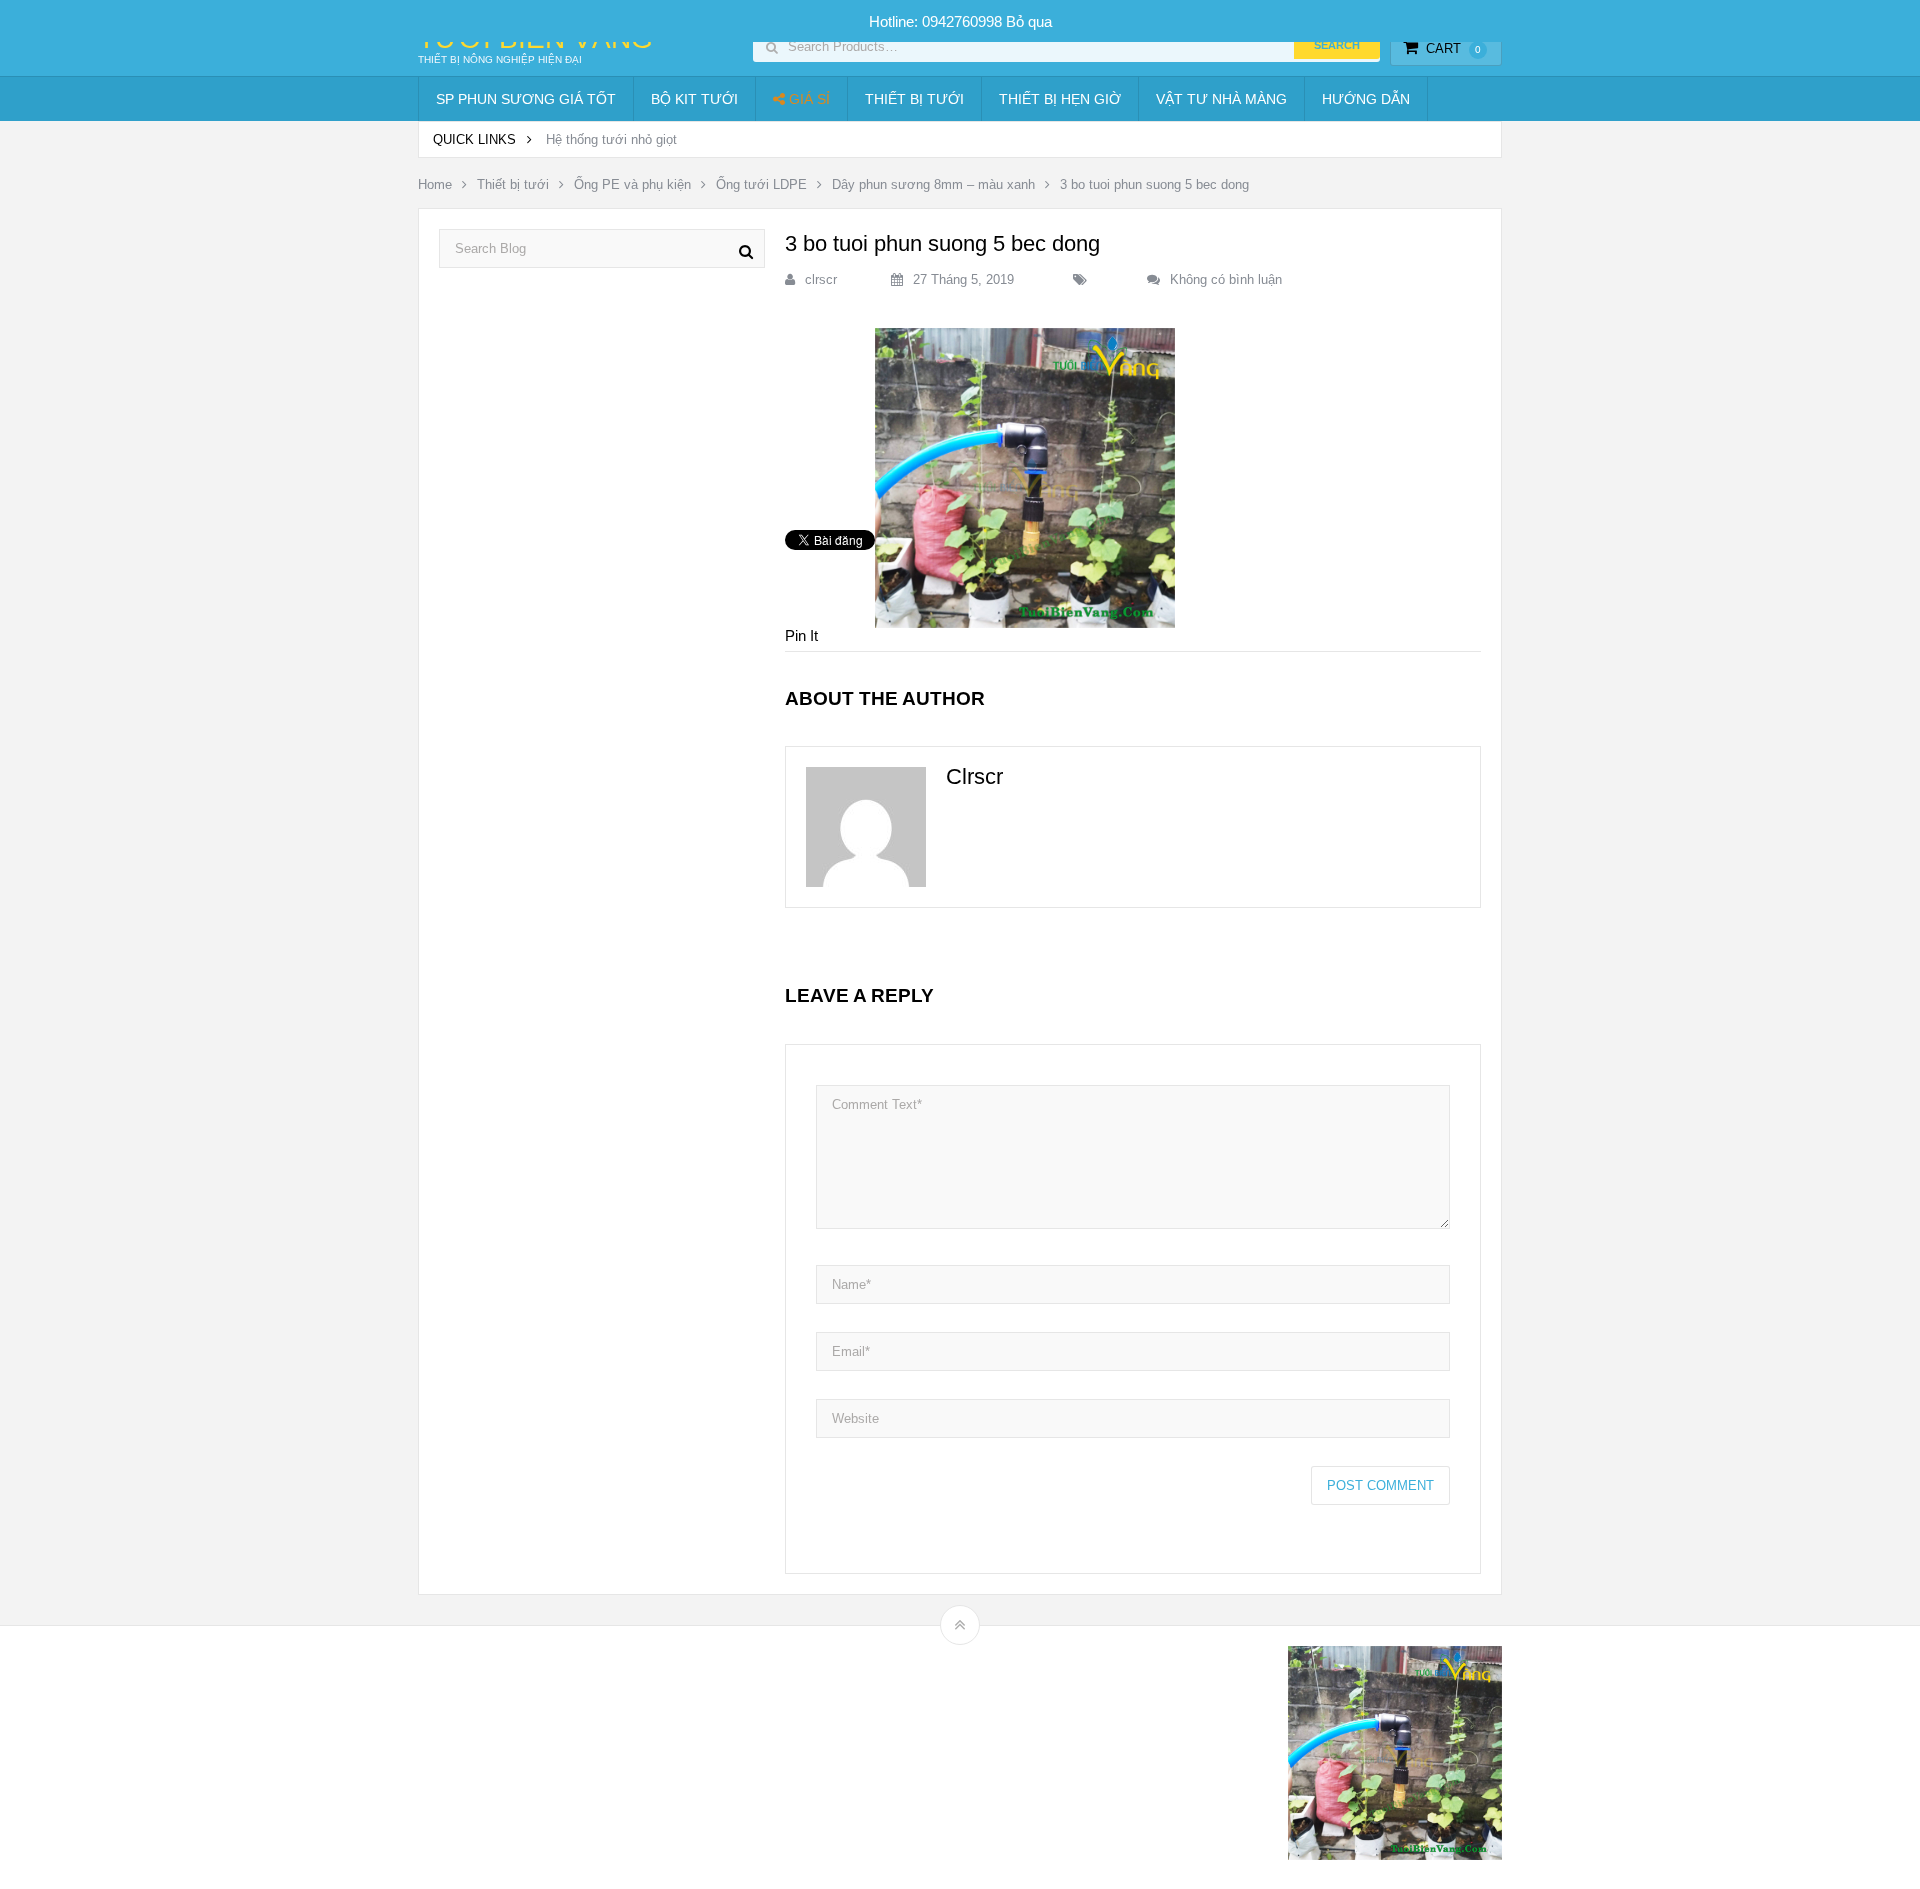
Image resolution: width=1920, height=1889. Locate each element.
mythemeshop (521, 1757)
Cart (1453, 48)
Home (435, 184)
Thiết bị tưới (914, 99)
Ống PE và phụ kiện (632, 184)
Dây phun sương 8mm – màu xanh (933, 184)
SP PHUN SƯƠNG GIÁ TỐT (526, 99)
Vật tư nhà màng (1221, 99)
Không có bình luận (1226, 279)
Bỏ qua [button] (1029, 21)
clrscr (821, 279)
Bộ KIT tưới (694, 99)
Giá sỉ (807, 99)
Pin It (801, 635)
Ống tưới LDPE (761, 184)
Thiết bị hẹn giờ (1060, 99)
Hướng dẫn (1366, 99)
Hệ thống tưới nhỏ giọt (611, 139)
